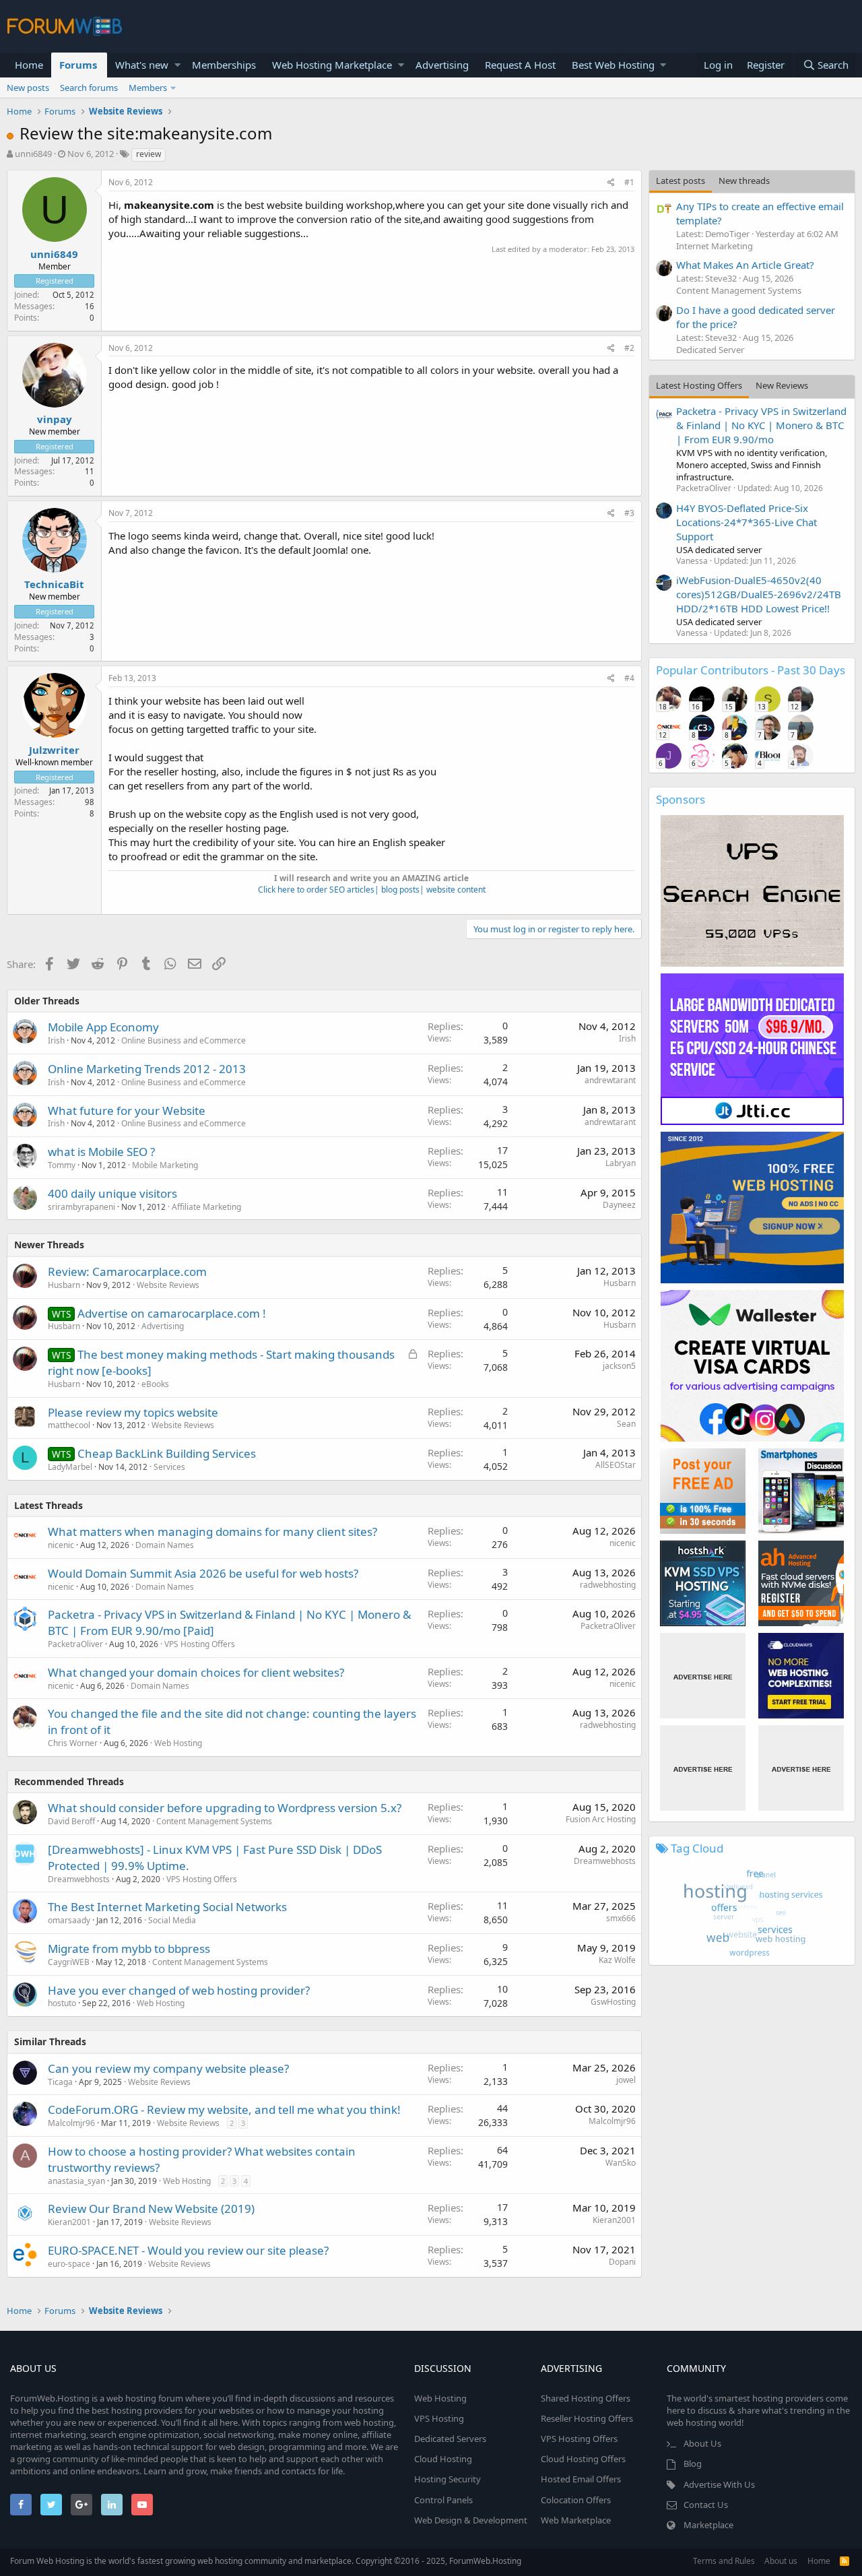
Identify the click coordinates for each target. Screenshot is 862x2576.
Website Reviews (168, 1285)
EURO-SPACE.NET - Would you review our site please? (188, 2250)
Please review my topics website (133, 1412)
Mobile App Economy (103, 1027)
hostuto (62, 2003)
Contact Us (706, 2505)
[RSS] (844, 2561)
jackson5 (619, 1366)
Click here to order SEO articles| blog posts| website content (372, 890)
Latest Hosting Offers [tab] (699, 385)
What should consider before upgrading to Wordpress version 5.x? (225, 1808)
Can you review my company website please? (168, 2068)
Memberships (224, 65)
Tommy (62, 1165)
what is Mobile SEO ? (101, 1152)
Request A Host (520, 65)
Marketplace (708, 2525)
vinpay (55, 419)
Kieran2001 (69, 2222)
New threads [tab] (744, 181)
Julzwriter (54, 750)
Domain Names (165, 1545)
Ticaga (60, 2082)
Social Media (172, 1920)
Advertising (442, 65)
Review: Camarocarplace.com (127, 1271)
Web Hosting (178, 1743)
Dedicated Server (710, 350)
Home (29, 65)
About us (781, 2561)
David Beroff (71, 1821)
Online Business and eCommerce (184, 1040)
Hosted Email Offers (581, 2479)
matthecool (69, 1425)
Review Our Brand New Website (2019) (151, 2209)
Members (148, 88)
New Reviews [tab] (782, 385)
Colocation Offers (576, 2500)
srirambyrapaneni (81, 1207)
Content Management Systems (214, 1821)
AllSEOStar (616, 1465)
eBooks (155, 1384)
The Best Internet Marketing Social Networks (167, 1907)
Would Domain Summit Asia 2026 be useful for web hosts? (203, 1573)
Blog (693, 2464)
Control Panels (443, 2500)
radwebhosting (608, 1585)
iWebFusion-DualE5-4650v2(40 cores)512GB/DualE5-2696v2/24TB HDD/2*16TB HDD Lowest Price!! (759, 594)
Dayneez (619, 1205)
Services (169, 1467)
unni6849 (33, 154)
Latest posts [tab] (681, 181)
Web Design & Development (471, 2520)
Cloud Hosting (443, 2459)
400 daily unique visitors (112, 1193)
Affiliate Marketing (206, 1207)
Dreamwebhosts (79, 1879)
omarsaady (69, 1920)
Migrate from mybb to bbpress (129, 1949)
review (148, 154)
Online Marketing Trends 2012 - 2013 (147, 1069)
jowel (626, 2080)
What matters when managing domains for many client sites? (212, 1532)
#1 (629, 182)
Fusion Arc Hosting (601, 1819)
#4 (629, 678)
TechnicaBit (54, 584)
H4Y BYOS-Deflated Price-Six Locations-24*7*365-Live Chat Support (747, 522)
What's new (142, 65)
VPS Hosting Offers (200, 1644)
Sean (626, 1424)
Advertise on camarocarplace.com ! (172, 1313)
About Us (702, 2443)
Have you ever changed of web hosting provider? (179, 1990)
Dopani (622, 2262)
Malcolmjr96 (612, 2121)
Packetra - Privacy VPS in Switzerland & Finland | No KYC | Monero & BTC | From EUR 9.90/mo (761, 425)
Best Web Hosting (613, 65)
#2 (629, 348)
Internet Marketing (715, 246)
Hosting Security (447, 2479)
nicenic (61, 1545)
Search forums (89, 88)
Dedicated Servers (450, 2439)
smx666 (621, 1918)
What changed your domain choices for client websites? (196, 1672)
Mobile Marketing (165, 1165)
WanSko (621, 2163)
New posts (28, 88)
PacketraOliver (75, 1644)
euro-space (69, 2264)
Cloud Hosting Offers (583, 2459)
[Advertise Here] (703, 1676)
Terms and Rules (724, 2561)
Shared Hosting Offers (586, 2398)
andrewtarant (610, 1080)
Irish (56, 1040)
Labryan (621, 1163)
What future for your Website (127, 1110)
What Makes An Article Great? (745, 265)
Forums (78, 65)
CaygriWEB (69, 1962)
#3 (629, 513)
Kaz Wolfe (617, 1960)
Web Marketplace (576, 2520)
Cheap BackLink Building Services (167, 1453)
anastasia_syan (76, 2181)
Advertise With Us (719, 2484)
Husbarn (64, 1285)
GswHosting (613, 2002)
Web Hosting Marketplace (332, 65)
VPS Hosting (439, 2418)
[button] (177, 65)
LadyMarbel (70, 1467)
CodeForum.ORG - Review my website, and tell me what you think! (224, 2110)
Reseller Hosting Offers (587, 2418)
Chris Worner (73, 1743)
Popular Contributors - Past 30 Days (751, 670)
